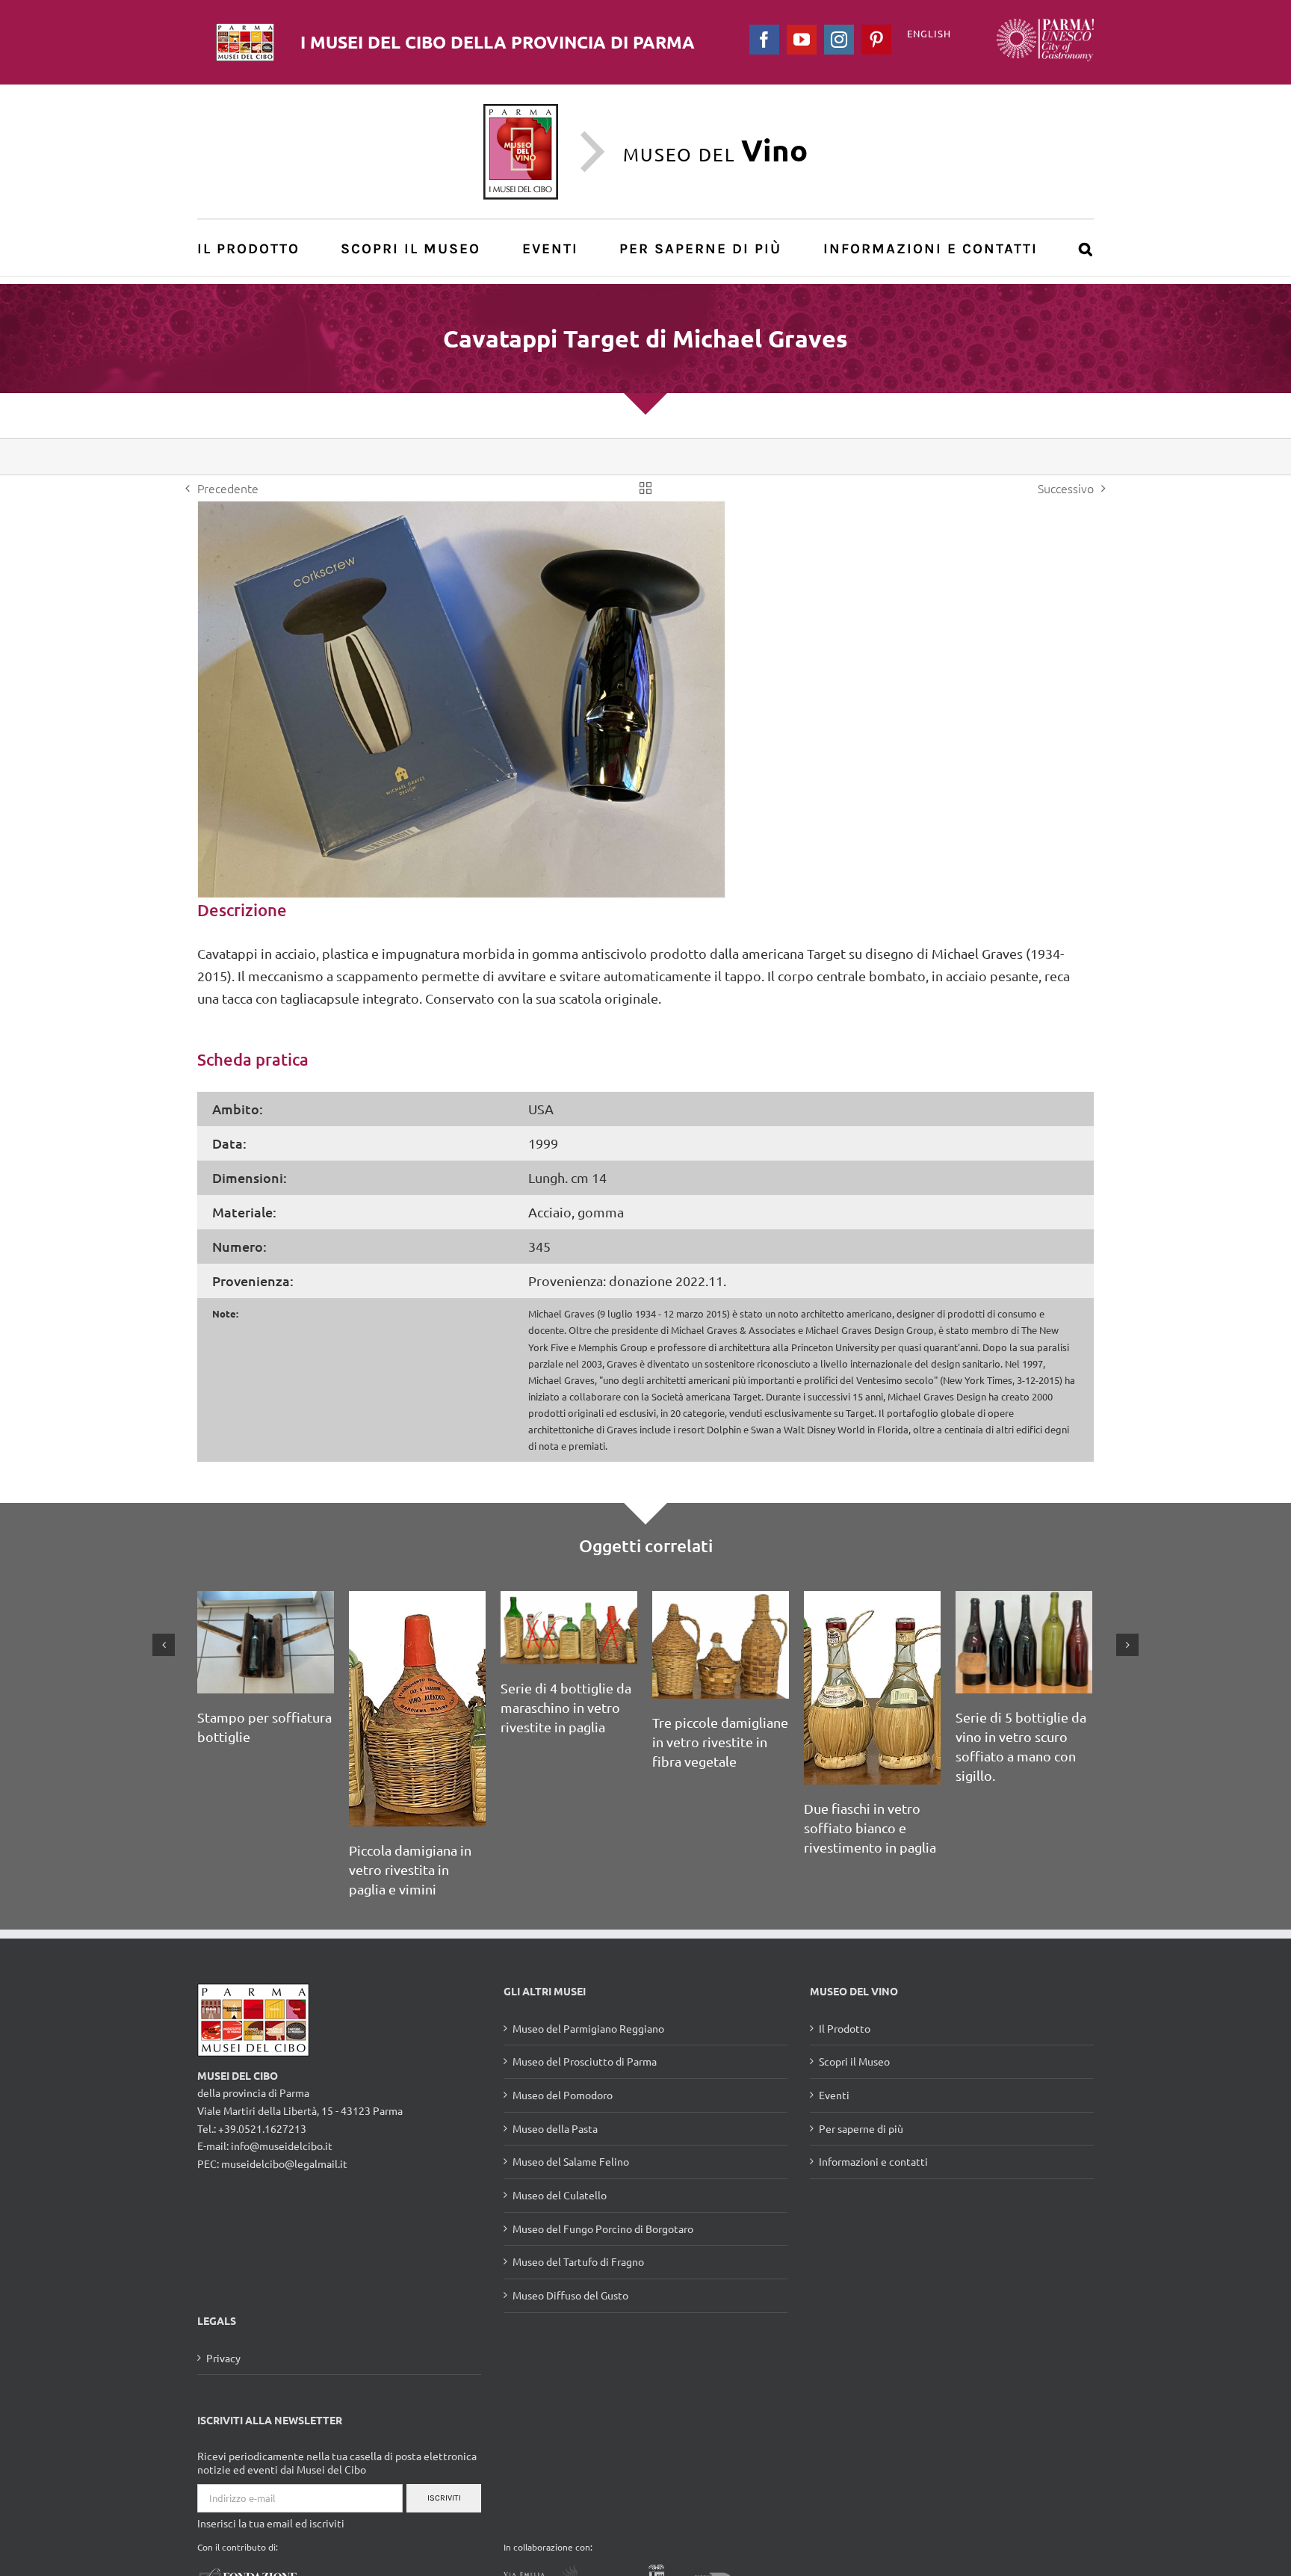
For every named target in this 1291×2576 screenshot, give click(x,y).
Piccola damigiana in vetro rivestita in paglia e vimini (410, 1869)
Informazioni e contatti (873, 2161)
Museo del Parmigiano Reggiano (588, 2028)
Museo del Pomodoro (563, 2095)
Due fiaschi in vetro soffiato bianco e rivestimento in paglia (870, 1828)
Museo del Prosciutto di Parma (585, 2061)
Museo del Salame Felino (571, 2161)
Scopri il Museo (854, 2061)
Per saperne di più (861, 2128)
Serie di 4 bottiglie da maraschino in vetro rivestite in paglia (566, 1707)
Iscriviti (444, 2498)
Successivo (1066, 488)
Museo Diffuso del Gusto (570, 2295)
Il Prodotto (845, 2028)
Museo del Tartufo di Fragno (578, 2261)
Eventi (834, 2095)
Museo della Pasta (555, 2128)
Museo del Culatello (560, 2195)
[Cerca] (1086, 248)
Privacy (223, 2358)
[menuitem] (257, 248)
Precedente (228, 488)
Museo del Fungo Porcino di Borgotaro (603, 2228)
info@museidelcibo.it (282, 2146)
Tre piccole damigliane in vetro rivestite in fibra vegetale (720, 1742)
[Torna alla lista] (645, 488)
